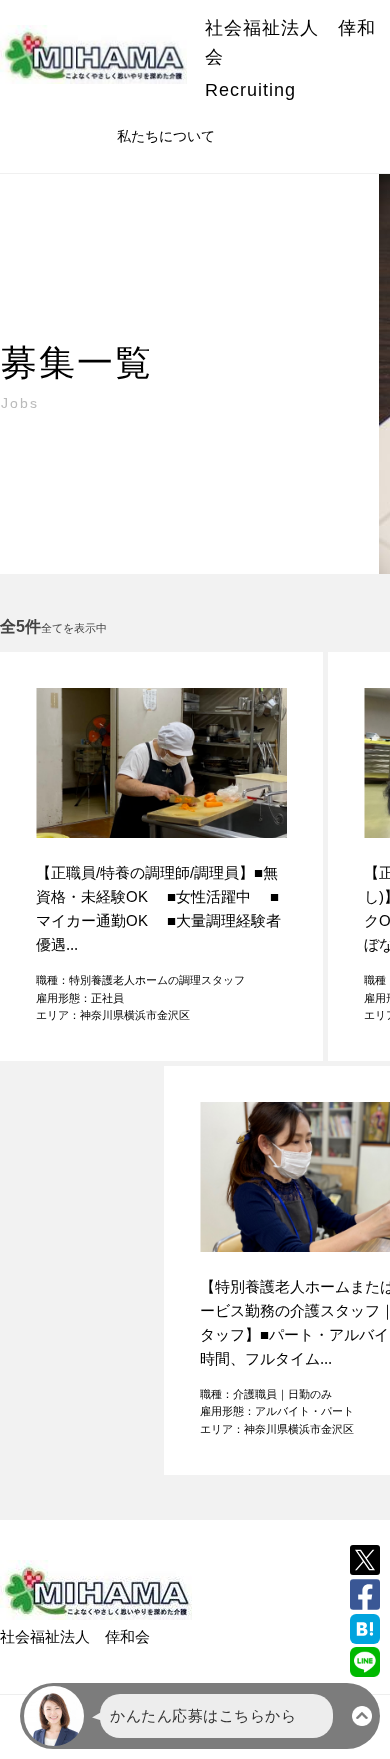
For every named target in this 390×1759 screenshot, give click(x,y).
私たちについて (166, 136)
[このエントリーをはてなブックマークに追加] (365, 1629)
